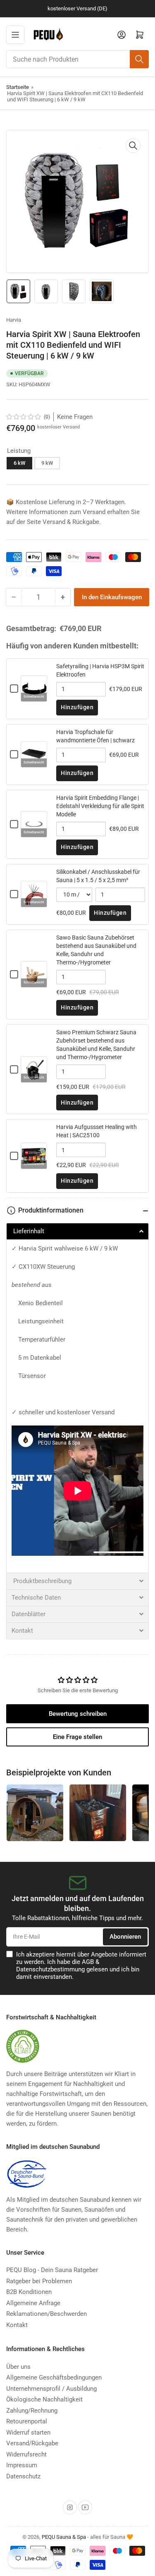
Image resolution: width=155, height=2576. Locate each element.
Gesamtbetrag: (31, 629)
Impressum (22, 2465)
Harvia (14, 320)
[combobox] (77, 59)
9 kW (47, 463)
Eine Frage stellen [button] (77, 1737)
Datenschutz (23, 2476)
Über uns (18, 2367)
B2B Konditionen (29, 2292)
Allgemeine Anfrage (33, 2303)
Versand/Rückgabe (32, 2443)
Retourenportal (27, 2421)
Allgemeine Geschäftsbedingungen (54, 2377)
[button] (24, 417)
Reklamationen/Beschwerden (46, 2314)
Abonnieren (125, 1937)
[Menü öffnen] (15, 35)
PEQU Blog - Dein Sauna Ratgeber (52, 2270)
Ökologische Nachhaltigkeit (44, 2399)
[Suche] (139, 59)
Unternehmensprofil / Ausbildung (51, 2389)
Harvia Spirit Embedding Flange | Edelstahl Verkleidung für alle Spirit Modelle (100, 806)
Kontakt (17, 2325)
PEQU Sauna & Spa (64, 2537)
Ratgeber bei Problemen (39, 2281)
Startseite (18, 87)
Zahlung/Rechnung (32, 2411)
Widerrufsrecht (26, 2454)
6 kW (19, 463)
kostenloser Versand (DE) (77, 8)
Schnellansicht (34, 697)
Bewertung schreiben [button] (78, 1714)
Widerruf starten (28, 2432)
